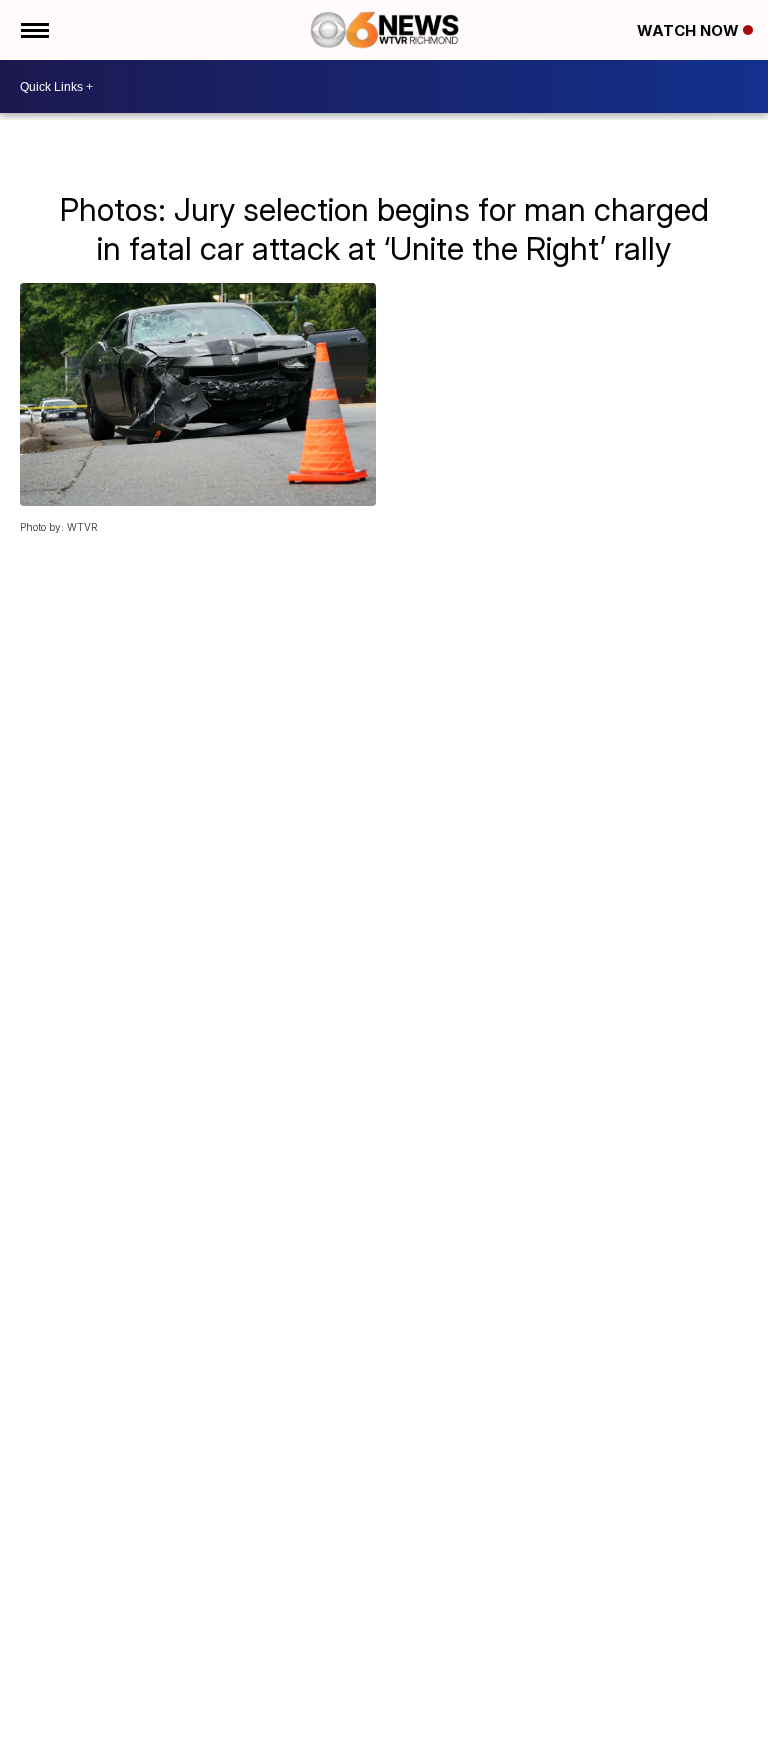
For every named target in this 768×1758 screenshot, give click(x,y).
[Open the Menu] (33, 30)
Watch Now (690, 30)
